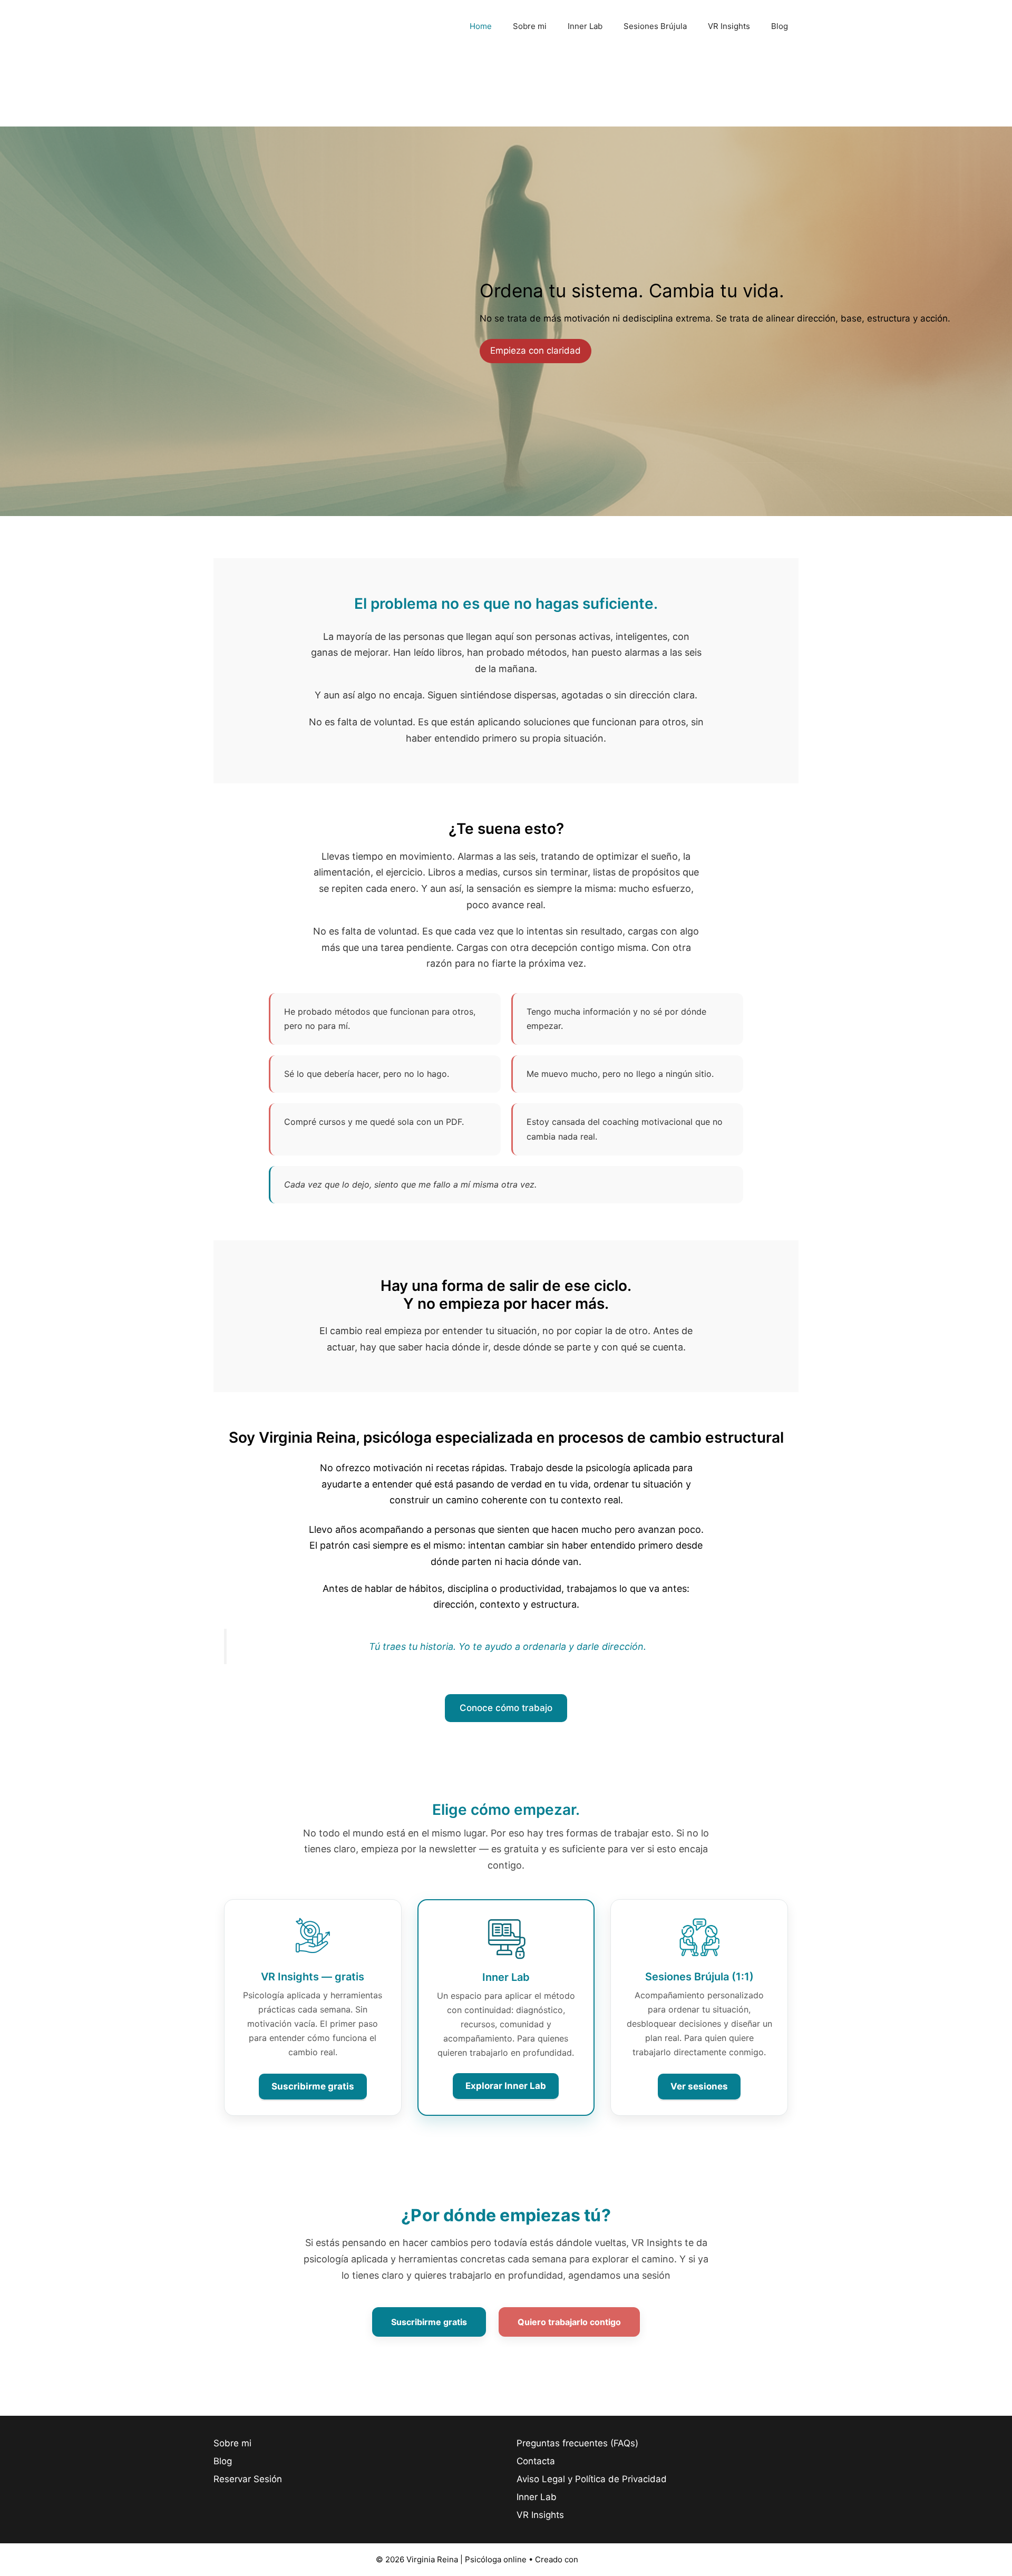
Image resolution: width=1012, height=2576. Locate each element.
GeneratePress (609, 2559)
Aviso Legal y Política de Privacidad (592, 2479)
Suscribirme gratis (313, 2086)
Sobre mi (530, 26)
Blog (780, 26)
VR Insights (729, 26)
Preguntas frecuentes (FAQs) (577, 2443)
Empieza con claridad (536, 351)
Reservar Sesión (248, 2479)
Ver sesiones (699, 2086)
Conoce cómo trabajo (506, 1708)
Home (481, 26)
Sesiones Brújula (655, 26)
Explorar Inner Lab (506, 2086)
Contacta (536, 2461)
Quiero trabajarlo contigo (569, 2322)
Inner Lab (585, 26)
